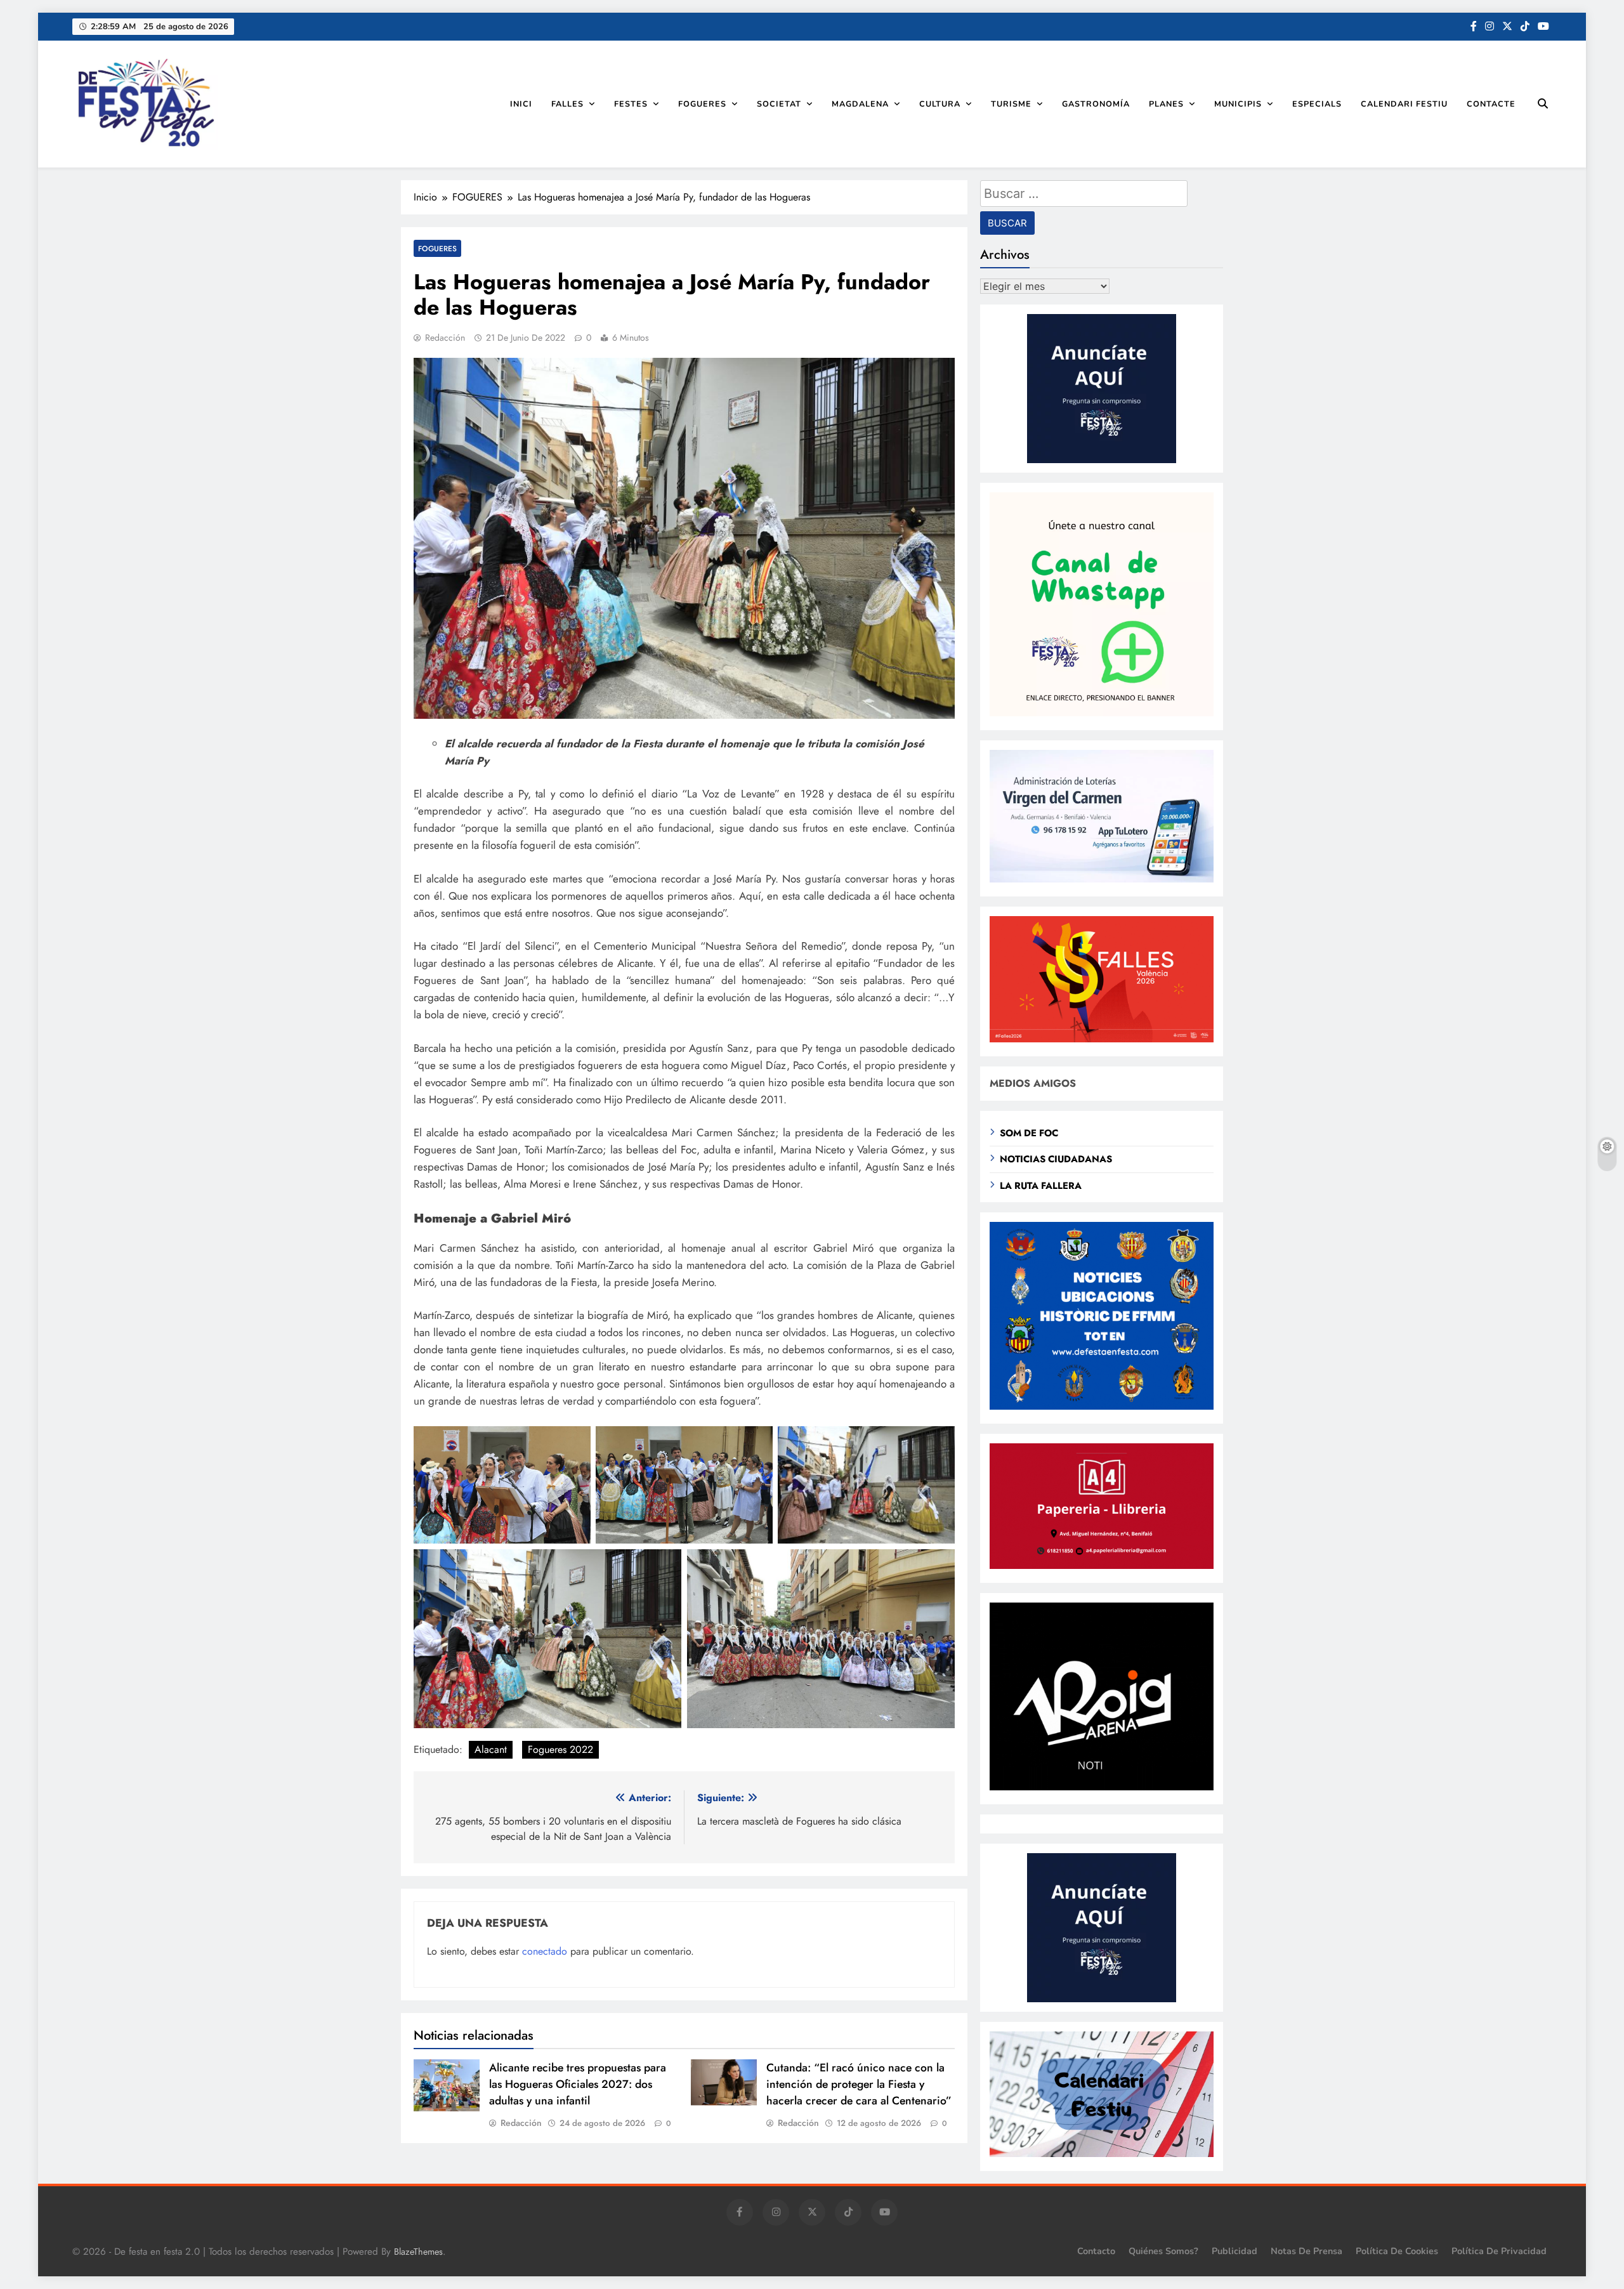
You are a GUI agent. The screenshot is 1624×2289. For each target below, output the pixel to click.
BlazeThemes (418, 2252)
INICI (521, 104)
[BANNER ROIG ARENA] (1102, 1787)
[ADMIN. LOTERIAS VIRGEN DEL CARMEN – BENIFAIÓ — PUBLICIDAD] (1102, 879)
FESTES (631, 104)
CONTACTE (1491, 104)
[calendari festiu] (1102, 2154)
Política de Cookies (1397, 2251)
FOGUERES (702, 104)
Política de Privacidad (1499, 2251)
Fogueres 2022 (560, 1749)
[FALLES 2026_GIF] (1102, 1039)
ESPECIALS (1317, 104)
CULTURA (940, 104)
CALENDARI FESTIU (1404, 104)
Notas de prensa (1306, 2251)
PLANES (1166, 104)
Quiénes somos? (1163, 2251)
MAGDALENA (860, 104)
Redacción (445, 338)
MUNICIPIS (1238, 104)
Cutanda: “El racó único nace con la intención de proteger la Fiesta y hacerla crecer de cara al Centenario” (859, 2084)
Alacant (491, 1749)
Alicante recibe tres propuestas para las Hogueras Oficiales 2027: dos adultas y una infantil (578, 2084)
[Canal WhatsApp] (1102, 713)
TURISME (1011, 104)
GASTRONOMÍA (1096, 104)
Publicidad (1234, 2251)
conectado (545, 1951)
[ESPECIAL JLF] (1102, 1406)
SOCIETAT (779, 104)
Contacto (1096, 2251)
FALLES (567, 104)
